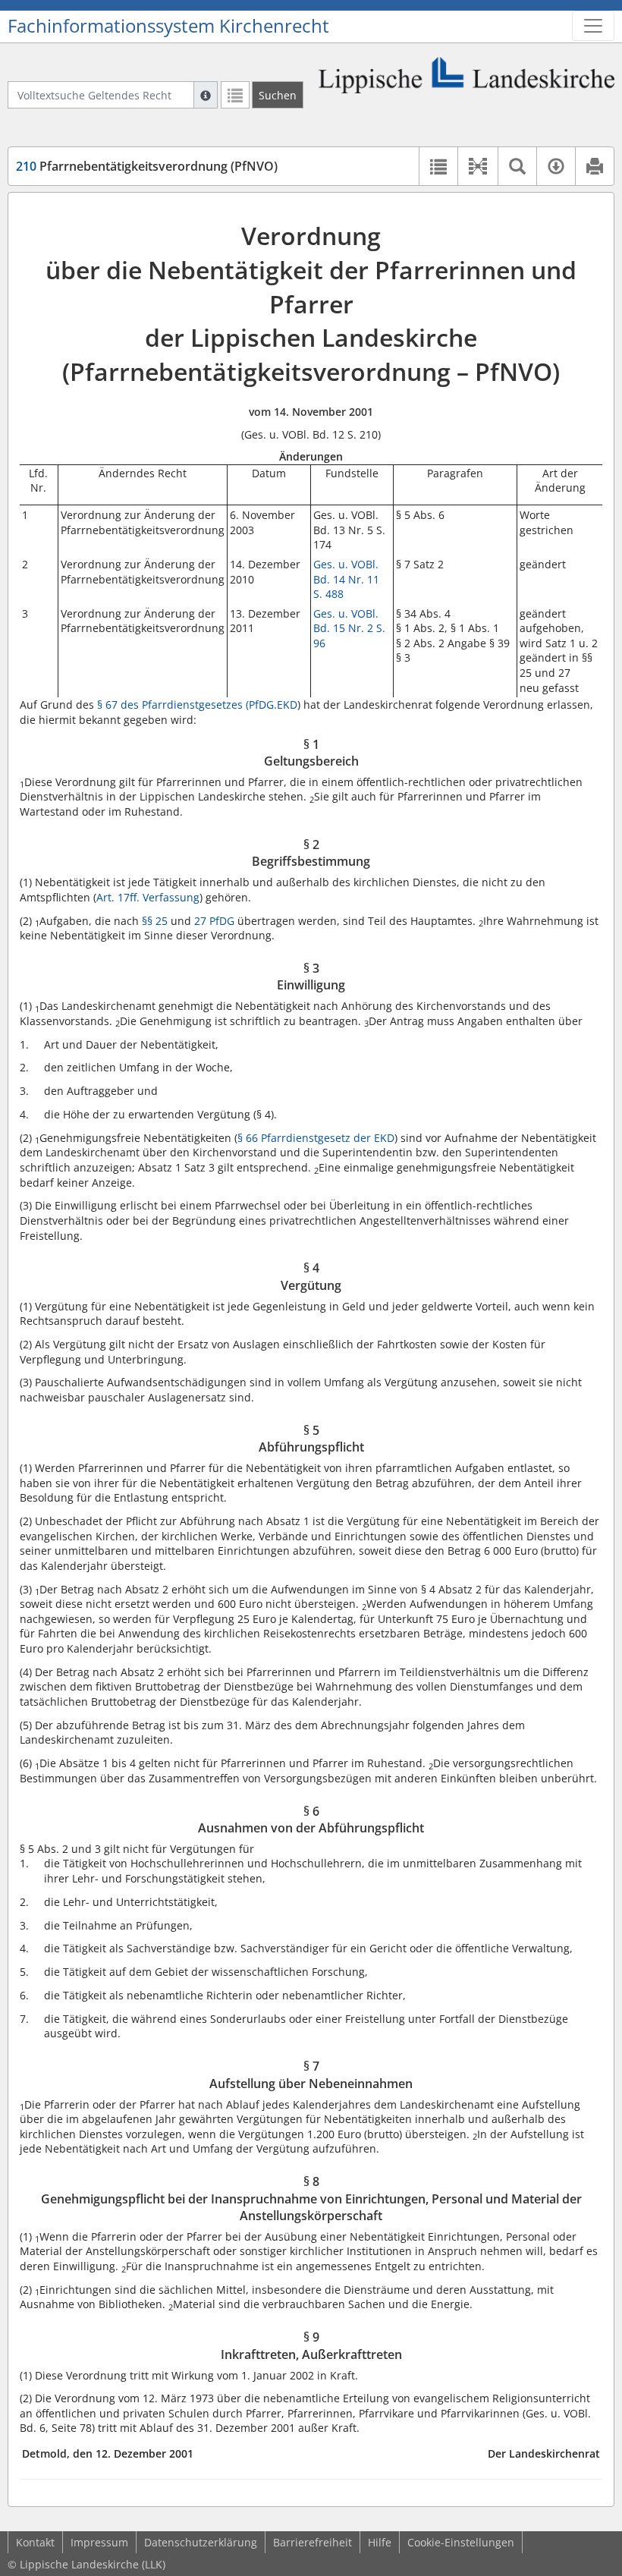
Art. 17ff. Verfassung (148, 897)
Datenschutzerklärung (201, 2542)
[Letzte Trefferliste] (235, 95)
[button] (477, 166)
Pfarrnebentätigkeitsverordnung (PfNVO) (147, 166)
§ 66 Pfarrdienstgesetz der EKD (316, 1138)
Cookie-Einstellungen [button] (461, 2542)
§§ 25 (153, 921)
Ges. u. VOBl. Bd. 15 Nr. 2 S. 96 (349, 628)
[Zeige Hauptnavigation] (593, 26)
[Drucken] (594, 166)
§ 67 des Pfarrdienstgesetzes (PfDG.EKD (197, 705)
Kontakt (35, 2542)
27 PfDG (214, 921)
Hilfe (380, 2542)
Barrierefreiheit (313, 2542)
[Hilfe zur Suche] (206, 95)
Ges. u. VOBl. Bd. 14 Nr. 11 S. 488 (346, 579)
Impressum (99, 2542)
